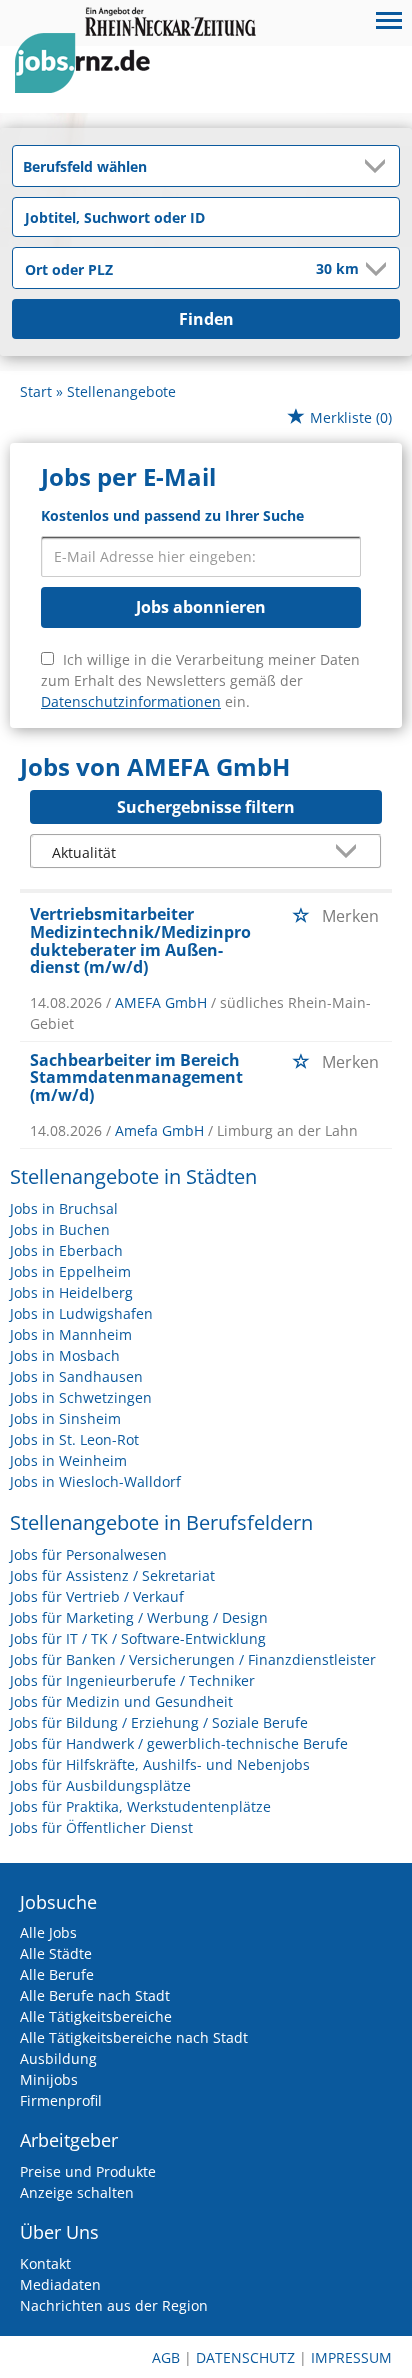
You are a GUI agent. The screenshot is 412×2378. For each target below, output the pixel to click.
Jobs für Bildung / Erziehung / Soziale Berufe (159, 1722)
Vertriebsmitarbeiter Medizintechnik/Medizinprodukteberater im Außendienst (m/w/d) (140, 940)
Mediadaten (60, 2284)
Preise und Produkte (88, 2171)
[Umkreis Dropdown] (374, 269)
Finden (206, 319)
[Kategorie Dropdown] (379, 166)
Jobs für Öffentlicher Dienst (101, 1827)
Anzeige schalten (77, 2192)
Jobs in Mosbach (65, 1355)
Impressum (351, 2357)
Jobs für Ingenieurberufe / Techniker (132, 1680)
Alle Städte (56, 1953)
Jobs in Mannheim (71, 1334)
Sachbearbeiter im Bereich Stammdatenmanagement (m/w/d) (136, 1077)
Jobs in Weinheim (68, 1460)
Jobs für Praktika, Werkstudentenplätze (140, 1806)
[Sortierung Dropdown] (350, 852)
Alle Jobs (48, 1932)
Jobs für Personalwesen (88, 1554)
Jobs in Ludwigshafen (81, 1313)
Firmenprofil (61, 2100)
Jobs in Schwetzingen (81, 1397)
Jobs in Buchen (60, 1229)
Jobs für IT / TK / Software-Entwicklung (138, 1638)
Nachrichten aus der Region (114, 2305)
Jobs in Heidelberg (71, 1292)
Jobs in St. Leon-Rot (74, 1439)
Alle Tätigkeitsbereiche (96, 2016)
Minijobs (49, 2079)
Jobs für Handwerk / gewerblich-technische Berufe (179, 1743)
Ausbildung (58, 2058)
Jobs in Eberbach (66, 1250)
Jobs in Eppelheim (70, 1271)
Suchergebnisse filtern (206, 807)
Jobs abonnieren (201, 607)
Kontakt (45, 2263)
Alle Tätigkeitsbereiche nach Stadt (134, 2037)
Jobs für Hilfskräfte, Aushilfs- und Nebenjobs (160, 1764)
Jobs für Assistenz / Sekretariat (112, 1575)
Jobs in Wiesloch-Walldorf (95, 1481)
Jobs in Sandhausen (76, 1376)
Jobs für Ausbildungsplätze (100, 1785)
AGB (166, 2357)
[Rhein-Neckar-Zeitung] (90, 81)
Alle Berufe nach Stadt (95, 1995)
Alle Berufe (57, 1974)
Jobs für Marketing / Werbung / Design (139, 1617)
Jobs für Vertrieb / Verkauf (97, 1596)
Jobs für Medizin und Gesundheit (121, 1701)
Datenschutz (245, 2357)
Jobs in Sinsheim (65, 1418)
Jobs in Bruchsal (64, 1208)
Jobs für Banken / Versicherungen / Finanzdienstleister (193, 1659)
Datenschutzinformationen (131, 701)
